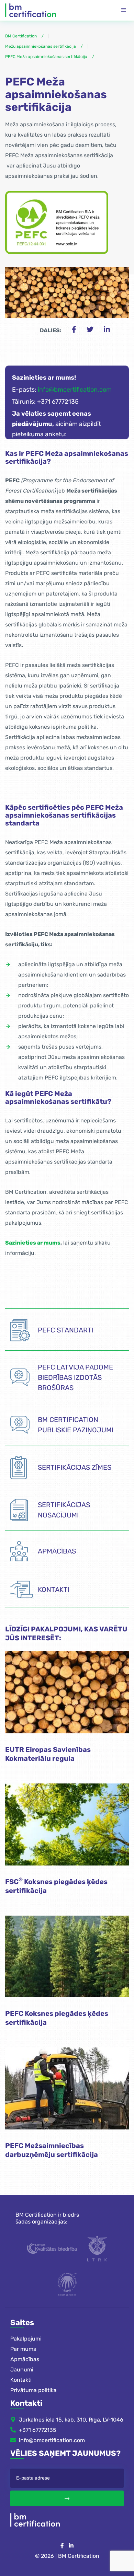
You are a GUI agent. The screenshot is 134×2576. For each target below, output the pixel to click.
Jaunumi (22, 2370)
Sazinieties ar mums (33, 1243)
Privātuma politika (33, 2390)
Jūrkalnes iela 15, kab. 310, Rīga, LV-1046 (71, 2420)
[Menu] (124, 10)
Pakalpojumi (26, 2339)
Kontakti (21, 2380)
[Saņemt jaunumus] (67, 2498)
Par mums (23, 2349)
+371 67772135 (38, 2430)
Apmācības (25, 2359)
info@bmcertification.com (75, 390)
